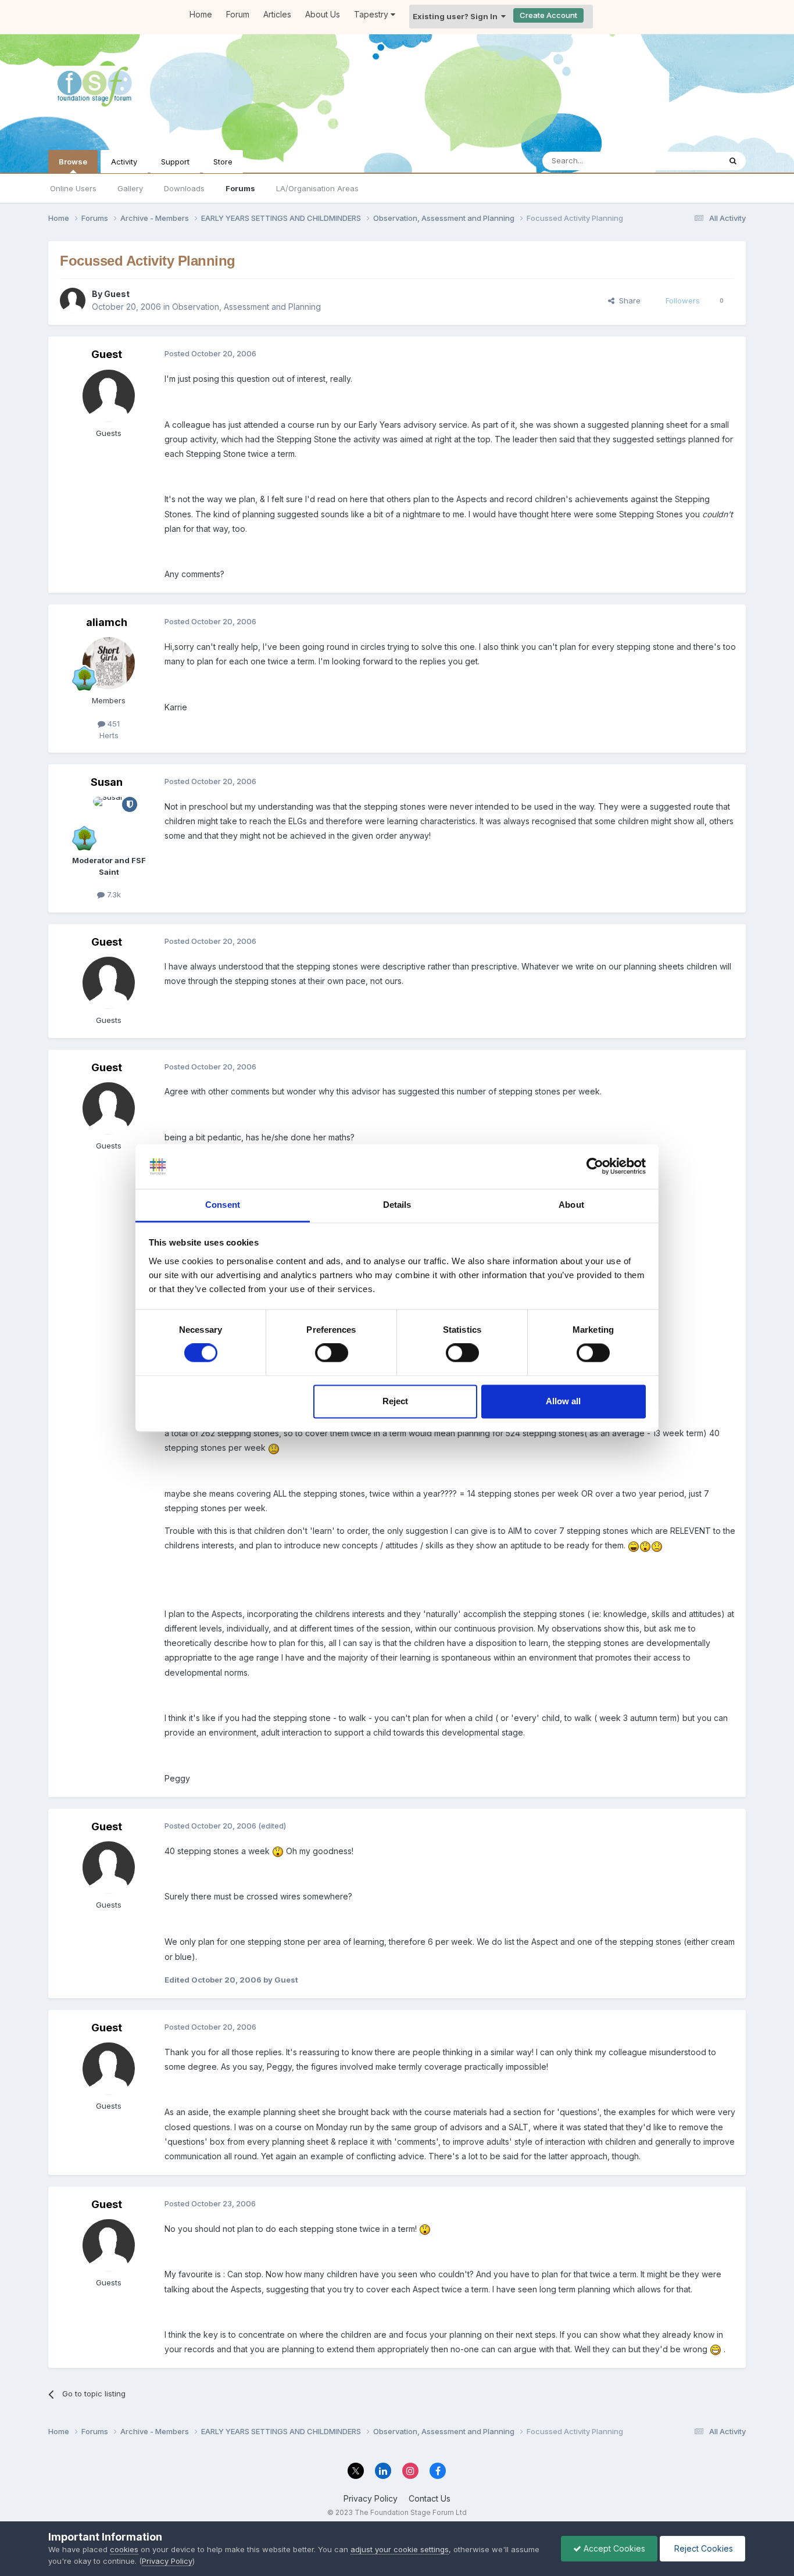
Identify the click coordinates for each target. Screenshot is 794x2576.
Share (627, 300)
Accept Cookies (613, 2548)
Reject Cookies (702, 2548)
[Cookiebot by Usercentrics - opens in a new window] (595, 1167)
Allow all (563, 1401)
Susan (107, 782)
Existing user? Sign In (457, 16)
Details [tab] (397, 1205)
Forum (238, 14)
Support (175, 162)
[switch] (332, 1353)
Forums (240, 188)
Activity (124, 162)
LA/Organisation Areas (317, 188)
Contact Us (430, 2498)
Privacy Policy (371, 2498)
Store (223, 162)
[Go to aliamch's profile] (109, 663)
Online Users (73, 188)
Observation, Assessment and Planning (246, 307)
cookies (124, 2549)
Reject (395, 1401)
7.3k (113, 895)
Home (201, 14)
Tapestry (372, 14)
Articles (277, 14)
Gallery (130, 188)
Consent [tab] (223, 1205)
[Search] (733, 161)
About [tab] (571, 1205)
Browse (73, 162)
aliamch (107, 622)
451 (112, 724)
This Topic (686, 161)
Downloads (184, 188)
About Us (323, 14)
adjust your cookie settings (400, 2549)
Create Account (548, 15)
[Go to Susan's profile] (109, 823)
